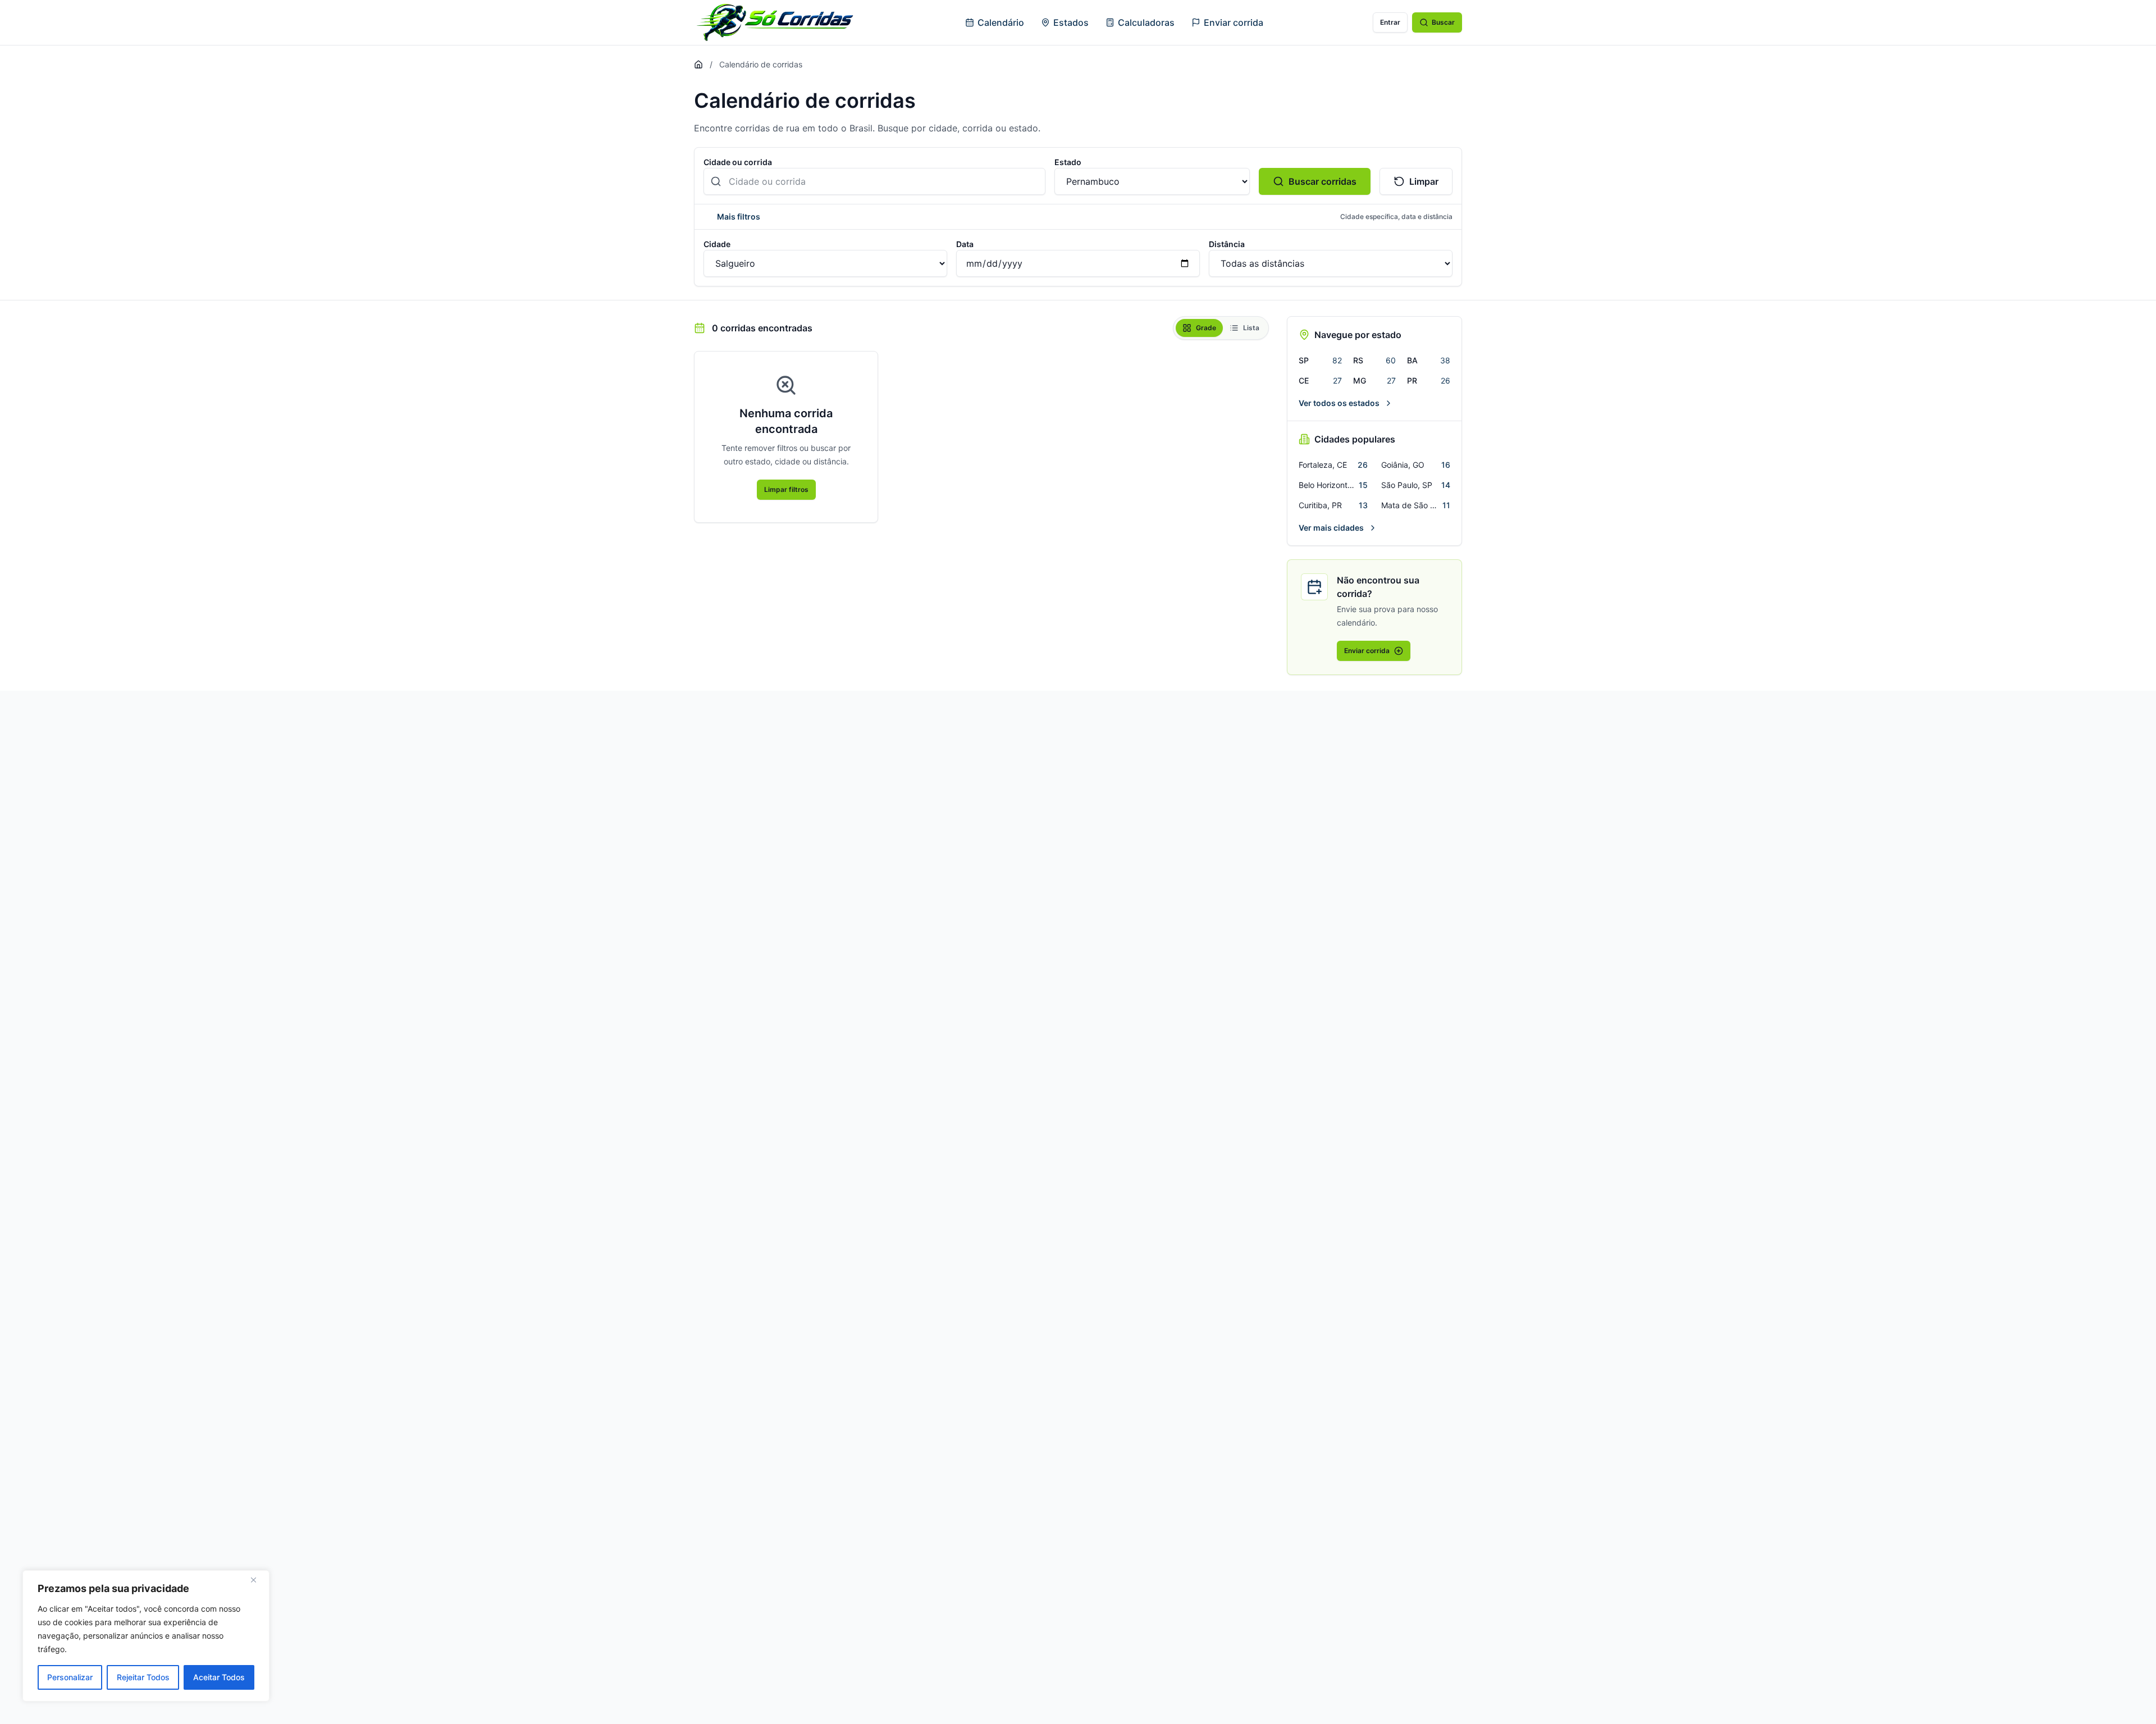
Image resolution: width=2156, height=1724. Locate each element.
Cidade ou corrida (738, 162)
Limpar (1424, 181)
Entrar (1390, 22)
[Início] (698, 65)
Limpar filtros (786, 489)
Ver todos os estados (1339, 403)
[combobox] (874, 181)
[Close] (258, 1580)
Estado (1068, 162)
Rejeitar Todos (143, 1677)
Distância (1227, 244)
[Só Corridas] (775, 22)
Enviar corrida (1234, 22)
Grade (1206, 328)
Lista (1251, 328)
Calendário (1001, 22)
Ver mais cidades (1331, 528)
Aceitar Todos (219, 1677)
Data (965, 244)
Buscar (1443, 22)
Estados (1071, 22)
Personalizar (70, 1677)
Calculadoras (1146, 22)
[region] (146, 1636)
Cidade (717, 244)
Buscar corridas (1323, 181)
